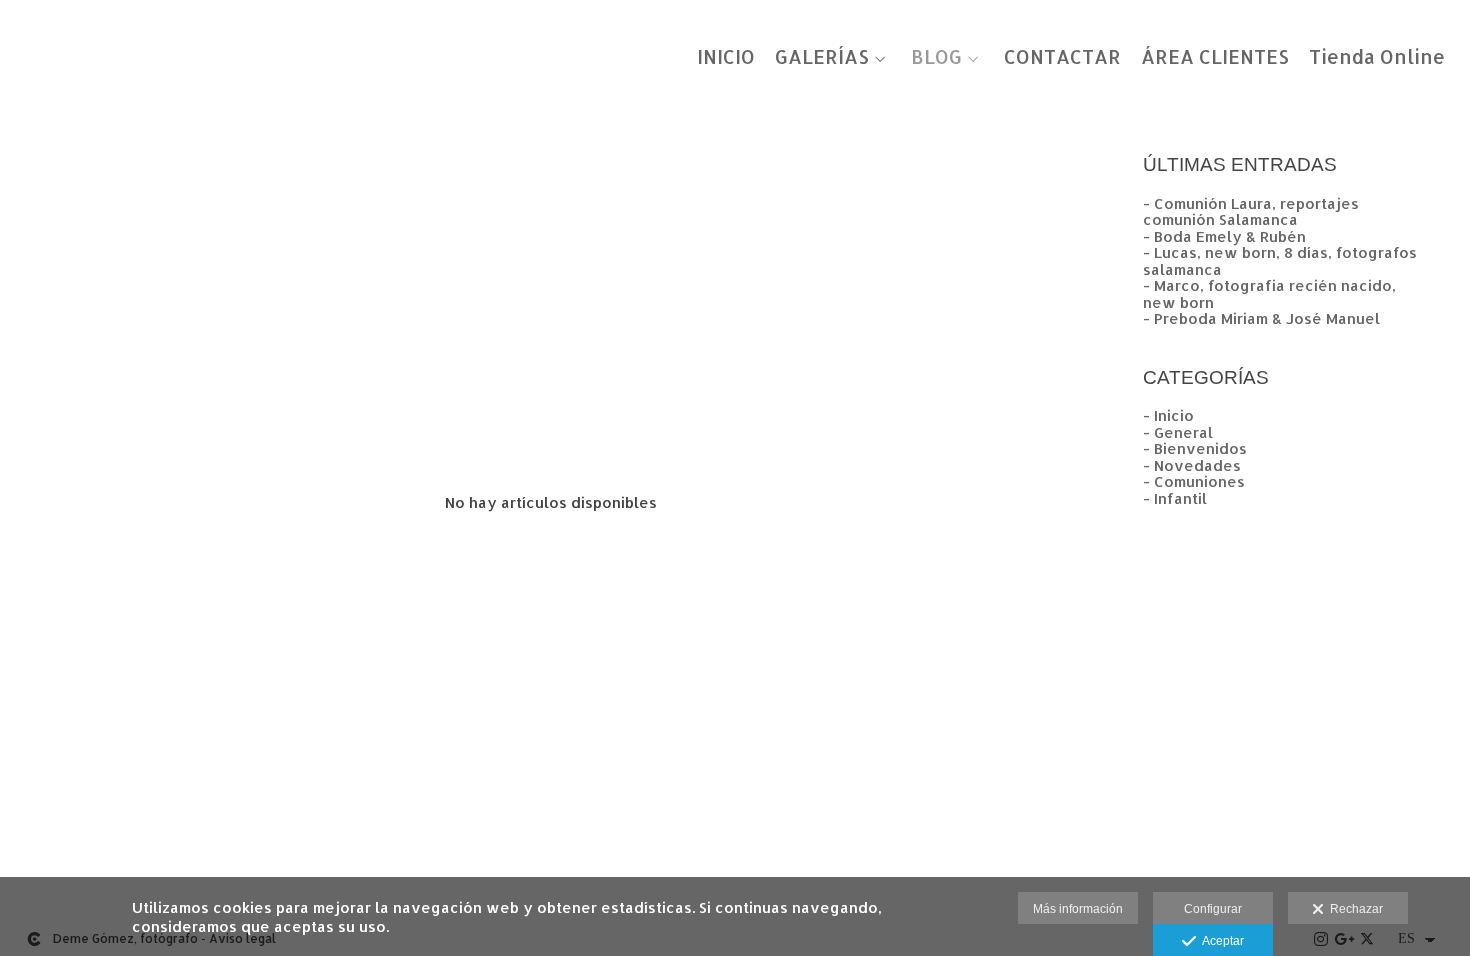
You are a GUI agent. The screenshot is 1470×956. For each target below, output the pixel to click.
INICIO (726, 57)
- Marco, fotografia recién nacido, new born (1269, 294)
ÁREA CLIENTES (1215, 57)
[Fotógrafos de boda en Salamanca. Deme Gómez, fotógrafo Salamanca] (18, 37)
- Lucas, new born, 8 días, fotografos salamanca (1280, 261)
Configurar (1213, 909)
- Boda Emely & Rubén (1224, 236)
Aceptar (1220, 941)
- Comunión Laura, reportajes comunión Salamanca (1251, 212)
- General (1178, 432)
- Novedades (1192, 465)
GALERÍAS (822, 57)
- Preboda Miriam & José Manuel (1261, 318)
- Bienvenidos (1195, 448)
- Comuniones (1194, 481)
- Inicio (1168, 415)
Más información (1078, 909)
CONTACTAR (1062, 57)
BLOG (936, 57)
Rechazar (1353, 909)
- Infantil (1175, 498)
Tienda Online (1377, 57)
